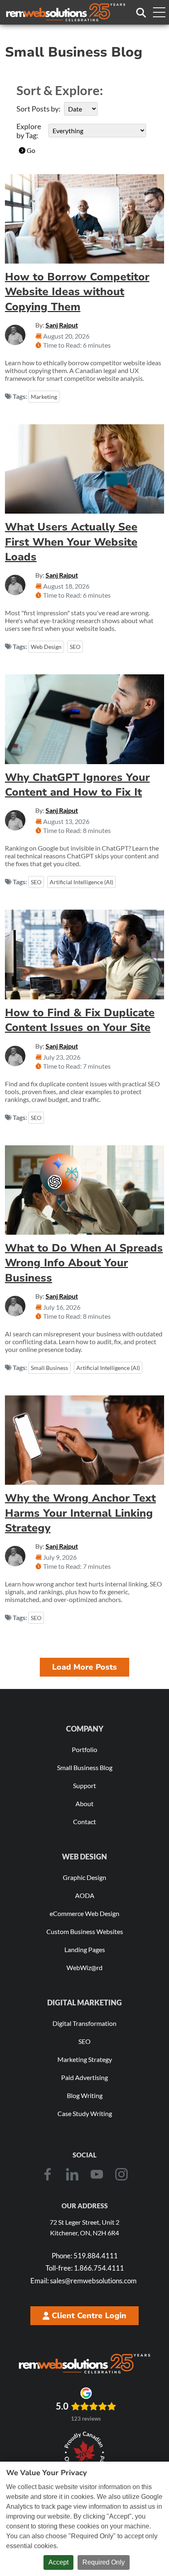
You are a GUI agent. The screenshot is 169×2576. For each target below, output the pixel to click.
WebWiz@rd (84, 1967)
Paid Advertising (84, 2077)
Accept (58, 2562)
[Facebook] (48, 2174)
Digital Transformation (84, 2023)
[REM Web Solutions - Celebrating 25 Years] (84, 2364)
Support (84, 1785)
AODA (85, 1895)
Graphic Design (84, 1877)
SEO (75, 647)
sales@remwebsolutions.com (83, 2281)
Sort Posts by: (39, 109)
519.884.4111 (85, 2256)
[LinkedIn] (72, 2174)
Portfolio (84, 1749)
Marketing (44, 397)
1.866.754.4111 (85, 2268)
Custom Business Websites (85, 1931)
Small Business (49, 1368)
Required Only (104, 2562)
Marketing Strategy (85, 2059)
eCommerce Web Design (84, 1913)
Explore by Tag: (29, 131)
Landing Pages (85, 1949)
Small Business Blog (85, 1767)
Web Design (46, 647)
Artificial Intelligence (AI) (81, 882)
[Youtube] (97, 2174)
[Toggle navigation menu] (159, 12)
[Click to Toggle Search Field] (141, 13)
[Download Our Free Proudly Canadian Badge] (84, 2453)
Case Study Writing (85, 2113)
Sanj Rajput (62, 325)
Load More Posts (84, 1667)
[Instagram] (121, 2174)
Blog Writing (85, 2095)
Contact (84, 1822)
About (84, 1803)
